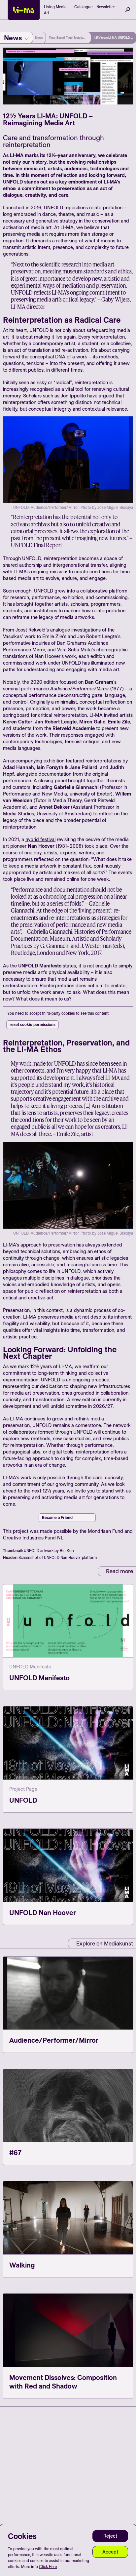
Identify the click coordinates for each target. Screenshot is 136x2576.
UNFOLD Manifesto (40, 966)
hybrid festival (40, 839)
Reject (110, 2536)
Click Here (48, 2567)
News (39, 38)
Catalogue (83, 7)
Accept (110, 2552)
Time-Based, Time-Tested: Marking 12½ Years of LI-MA (68, 38)
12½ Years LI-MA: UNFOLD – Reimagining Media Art (113, 38)
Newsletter (106, 7)
